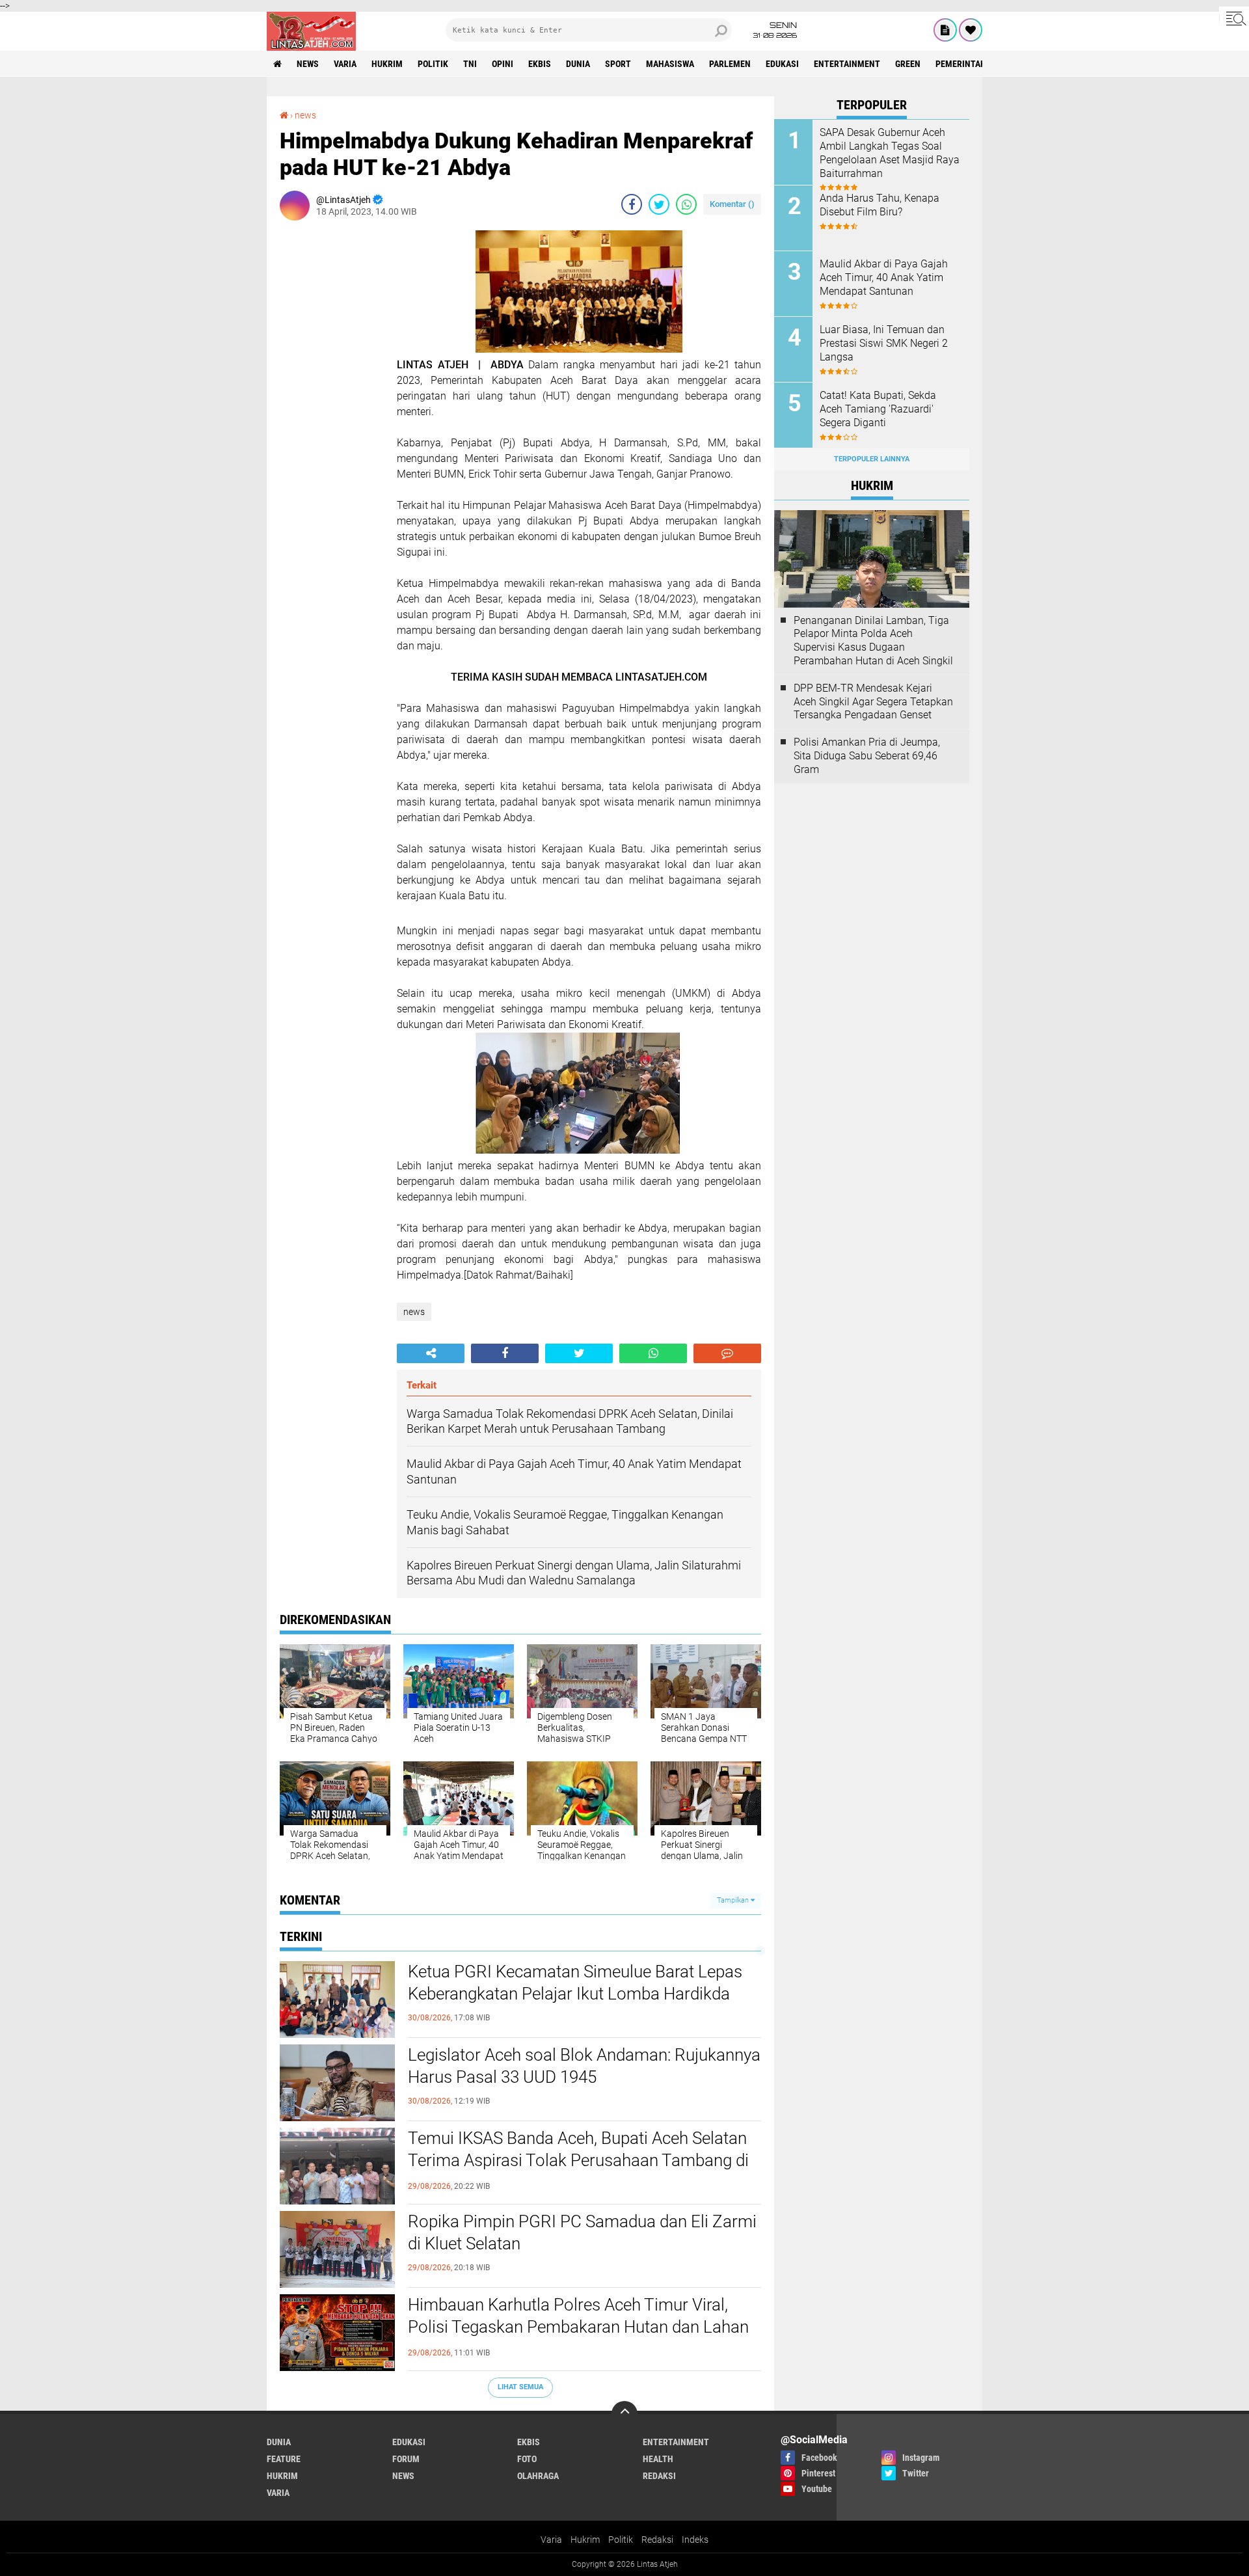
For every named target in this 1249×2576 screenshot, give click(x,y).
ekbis (540, 64)
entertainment (847, 64)
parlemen (730, 64)
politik (433, 64)
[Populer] (971, 30)
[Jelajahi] (1234, 18)
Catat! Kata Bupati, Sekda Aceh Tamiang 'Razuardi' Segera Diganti (878, 409)
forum (406, 2459)
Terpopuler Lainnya (872, 459)
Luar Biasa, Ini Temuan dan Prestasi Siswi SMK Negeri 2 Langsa (884, 343)
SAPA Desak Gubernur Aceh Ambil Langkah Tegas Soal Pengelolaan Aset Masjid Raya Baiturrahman (890, 153)
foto (527, 2459)
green (908, 64)
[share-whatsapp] (686, 204)
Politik (621, 2540)
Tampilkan (734, 1900)
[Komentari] (727, 1353)
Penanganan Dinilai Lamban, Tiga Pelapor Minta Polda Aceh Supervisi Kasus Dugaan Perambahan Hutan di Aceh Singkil (873, 641)
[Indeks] (945, 30)
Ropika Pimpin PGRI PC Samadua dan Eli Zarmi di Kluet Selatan (582, 2232)
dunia (578, 64)
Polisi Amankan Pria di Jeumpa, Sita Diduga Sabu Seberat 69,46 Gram (867, 756)
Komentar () (732, 204)
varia (345, 64)
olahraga (538, 2476)
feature (284, 2459)
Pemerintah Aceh (972, 64)
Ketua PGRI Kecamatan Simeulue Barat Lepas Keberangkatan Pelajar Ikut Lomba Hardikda (575, 1983)
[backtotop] (624, 2414)
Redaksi (657, 2540)
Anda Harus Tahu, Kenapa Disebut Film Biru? (880, 205)
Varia (551, 2540)
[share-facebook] (632, 204)
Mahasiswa (670, 64)
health (658, 2459)
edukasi (782, 64)
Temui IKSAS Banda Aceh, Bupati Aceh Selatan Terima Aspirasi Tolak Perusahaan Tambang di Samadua (578, 2160)
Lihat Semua (520, 2387)
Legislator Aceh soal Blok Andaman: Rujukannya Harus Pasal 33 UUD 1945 (584, 2066)
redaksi (659, 2476)
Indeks (695, 2540)
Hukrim (585, 2540)
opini (503, 64)
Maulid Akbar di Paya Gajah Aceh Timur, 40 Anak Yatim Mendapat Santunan (884, 278)
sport (618, 64)
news (308, 64)
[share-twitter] (659, 204)
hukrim (387, 64)
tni (470, 64)
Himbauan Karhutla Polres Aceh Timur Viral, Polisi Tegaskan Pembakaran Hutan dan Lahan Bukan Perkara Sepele (578, 2327)
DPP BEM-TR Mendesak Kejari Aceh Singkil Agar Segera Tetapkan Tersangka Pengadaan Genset (873, 702)
